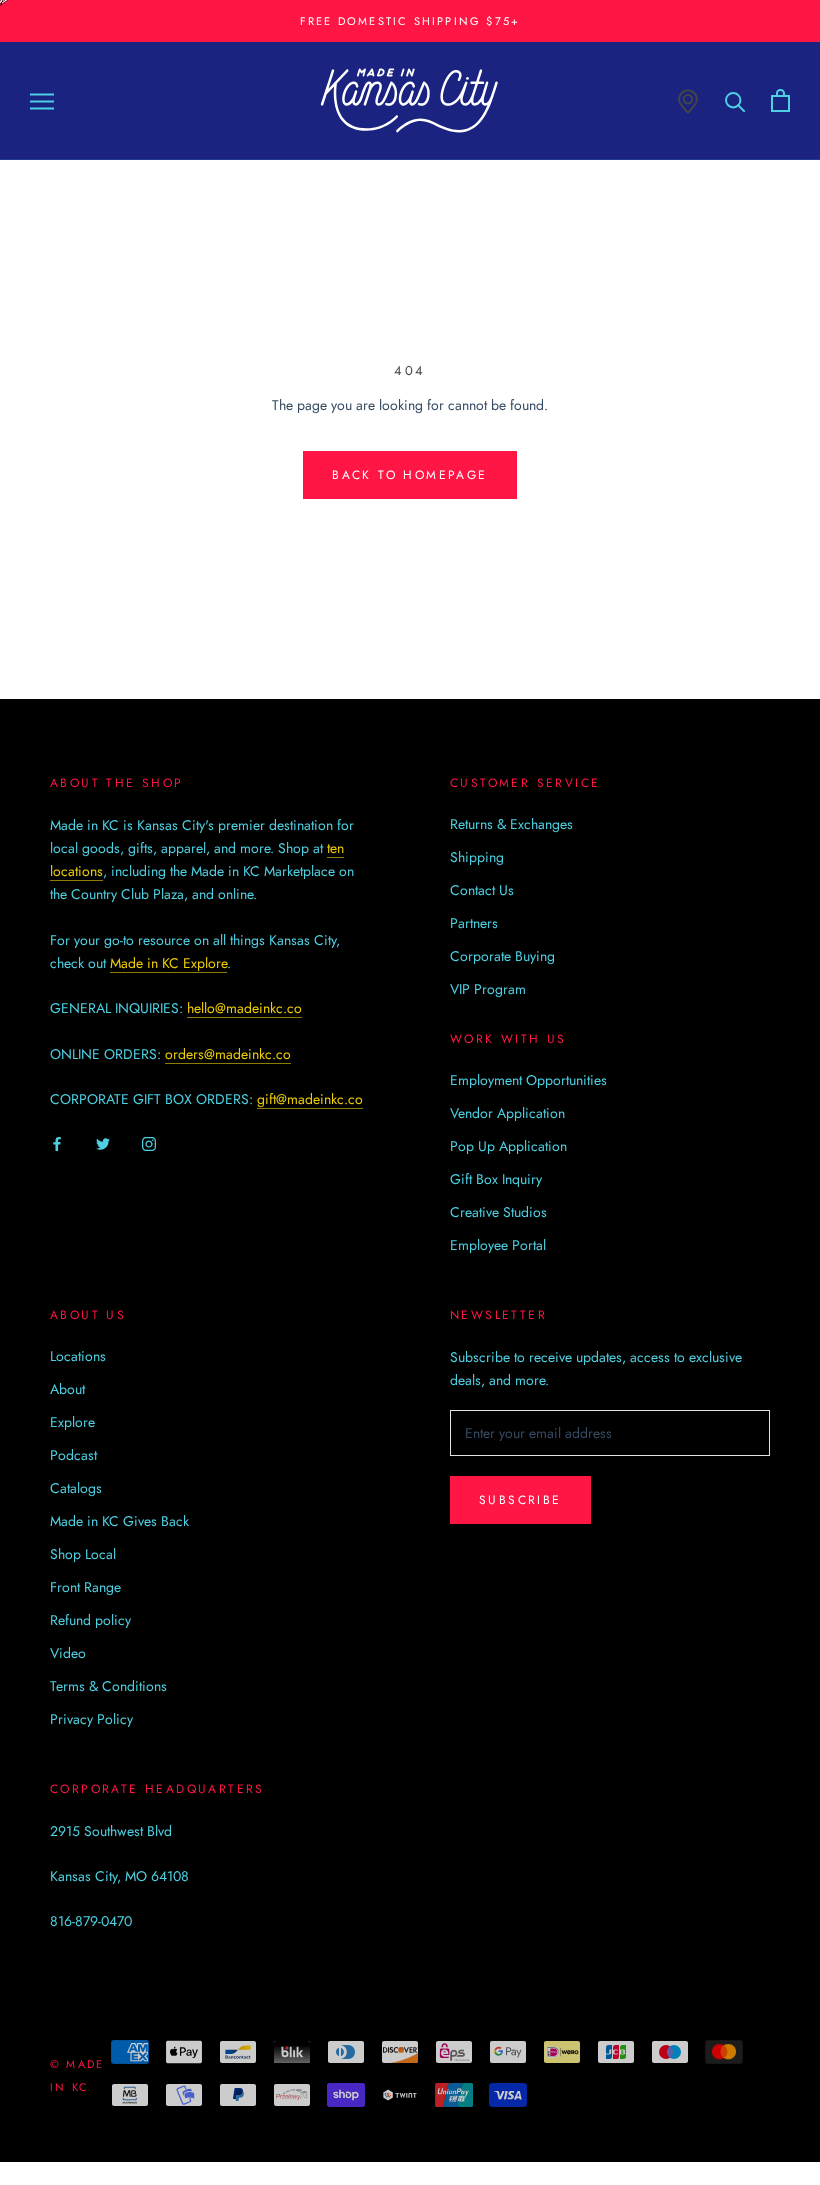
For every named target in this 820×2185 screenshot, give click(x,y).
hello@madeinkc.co (244, 1008)
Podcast (73, 1455)
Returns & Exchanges (511, 824)
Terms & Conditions (108, 1686)
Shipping (477, 857)
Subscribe (520, 1500)
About (67, 1389)
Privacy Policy (91, 1719)
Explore (72, 1422)
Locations (78, 1356)
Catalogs (76, 1488)
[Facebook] (57, 1143)
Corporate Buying (502, 956)
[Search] (735, 100)
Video (68, 1653)
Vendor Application (507, 1113)
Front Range (85, 1587)
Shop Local (83, 1554)
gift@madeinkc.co (310, 1099)
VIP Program (488, 989)
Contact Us (482, 890)
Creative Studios (498, 1212)
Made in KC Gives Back (119, 1521)
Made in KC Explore (168, 963)
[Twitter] (103, 1143)
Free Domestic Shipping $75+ (410, 21)
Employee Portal (498, 1245)
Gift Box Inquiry (496, 1179)
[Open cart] (780, 100)
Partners (474, 923)
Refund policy (90, 1620)
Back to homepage (409, 475)
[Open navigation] (42, 100)
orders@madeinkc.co (228, 1054)
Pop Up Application (508, 1146)
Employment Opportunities (528, 1080)
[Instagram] (149, 1143)
